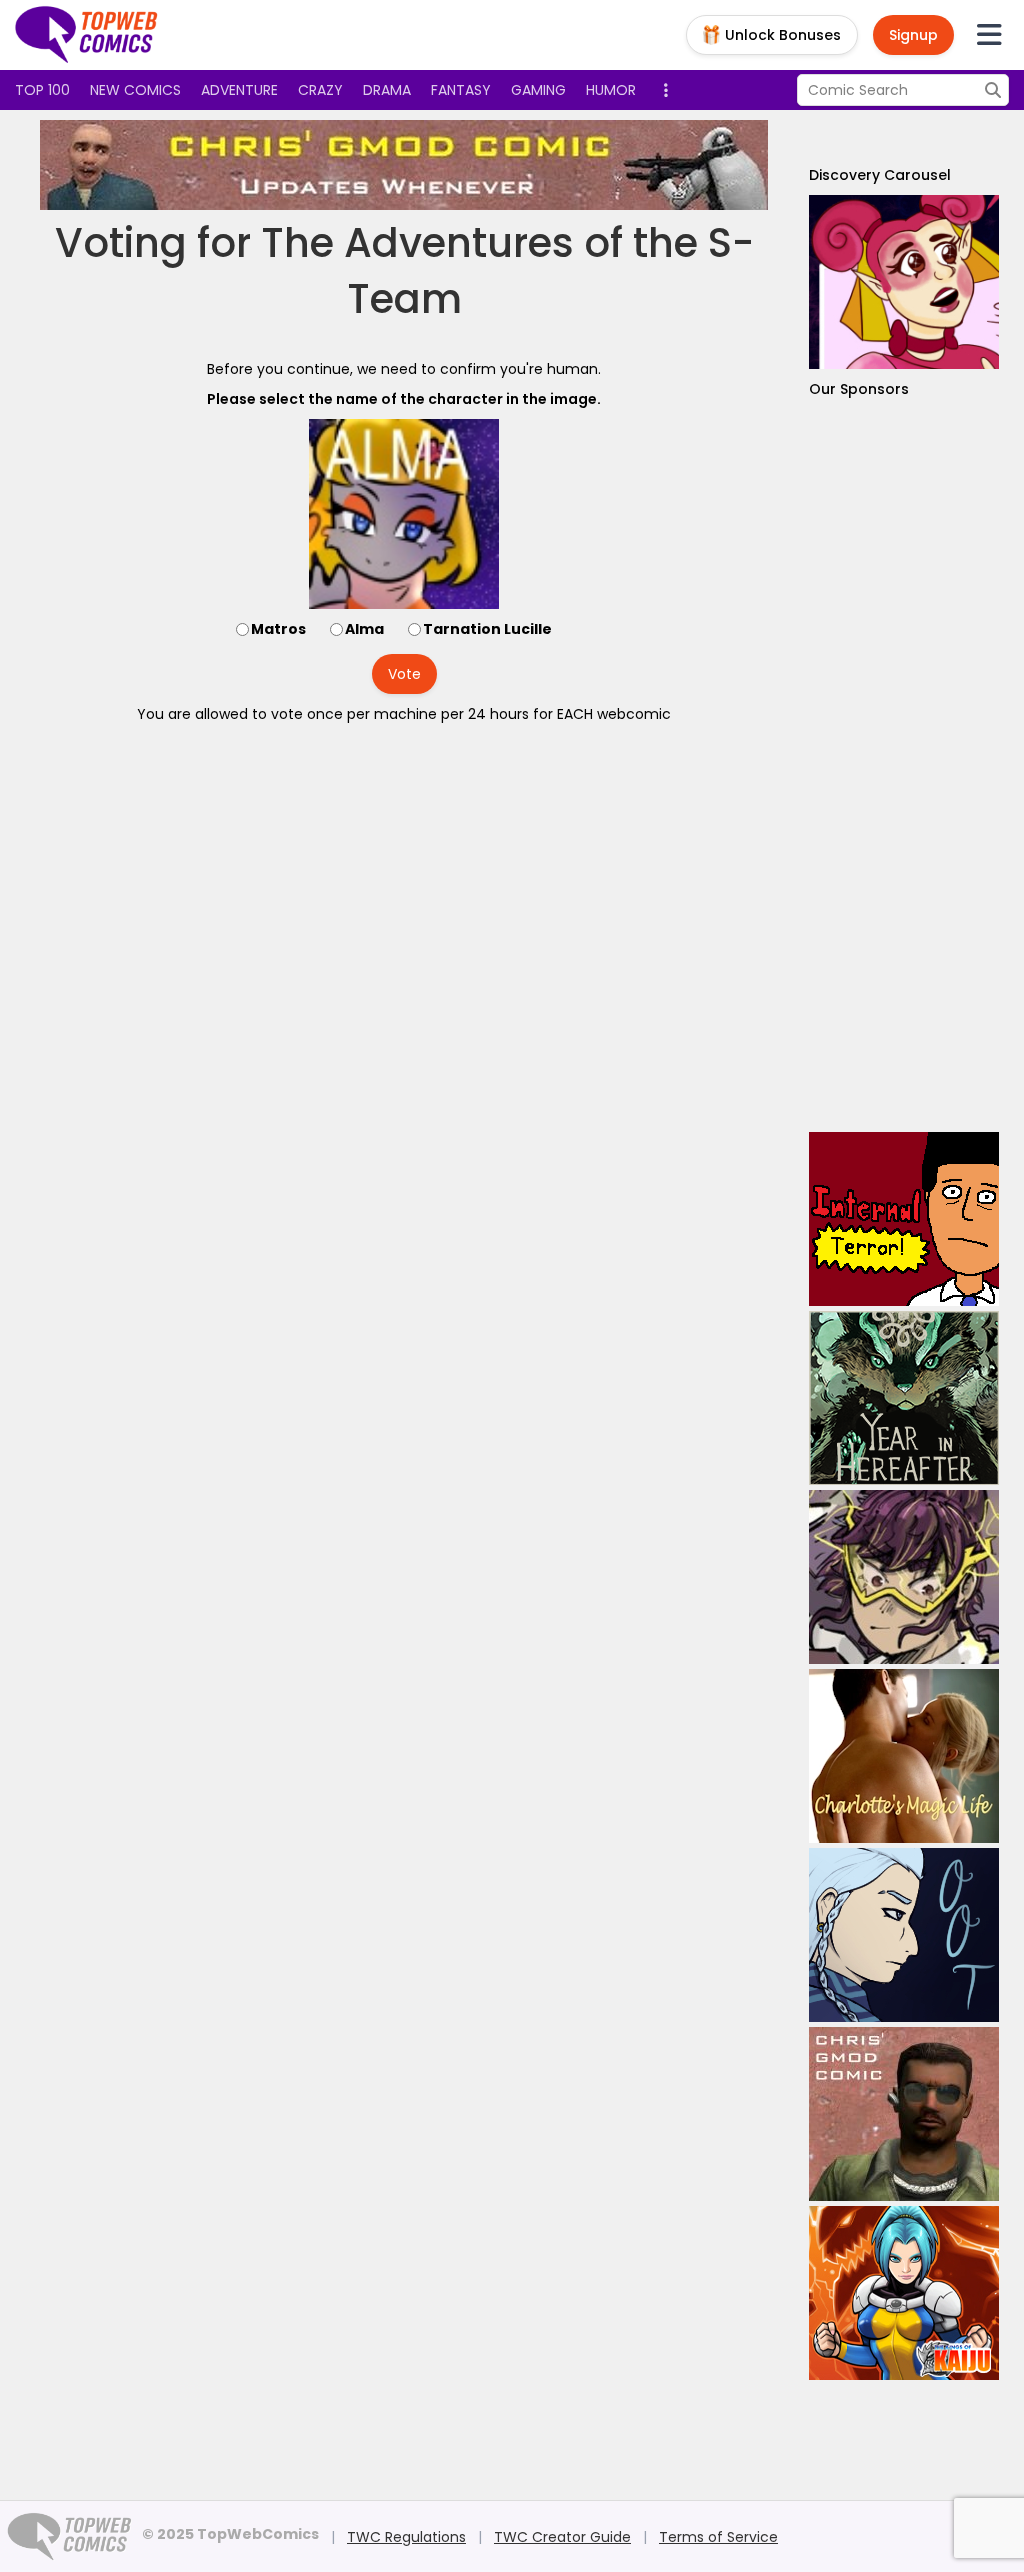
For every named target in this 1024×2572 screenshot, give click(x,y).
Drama (387, 90)
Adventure (239, 90)
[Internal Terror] (904, 1219)
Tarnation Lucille (487, 629)
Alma (364, 629)
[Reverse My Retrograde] (904, 282)
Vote (404, 674)
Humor (611, 90)
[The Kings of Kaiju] (904, 2293)
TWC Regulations (406, 2537)
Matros (278, 629)
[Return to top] (87, 35)
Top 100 (42, 90)
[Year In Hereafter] (904, 1398)
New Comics (135, 90)
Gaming (538, 90)
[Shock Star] (904, 1577)
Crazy (320, 90)
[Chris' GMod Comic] (404, 165)
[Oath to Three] (904, 1935)
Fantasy (461, 90)
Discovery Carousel (880, 175)
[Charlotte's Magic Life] (904, 1756)
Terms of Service (718, 2537)
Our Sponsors (859, 389)
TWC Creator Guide (562, 2537)
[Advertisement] (904, 765)
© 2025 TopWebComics (230, 2534)
